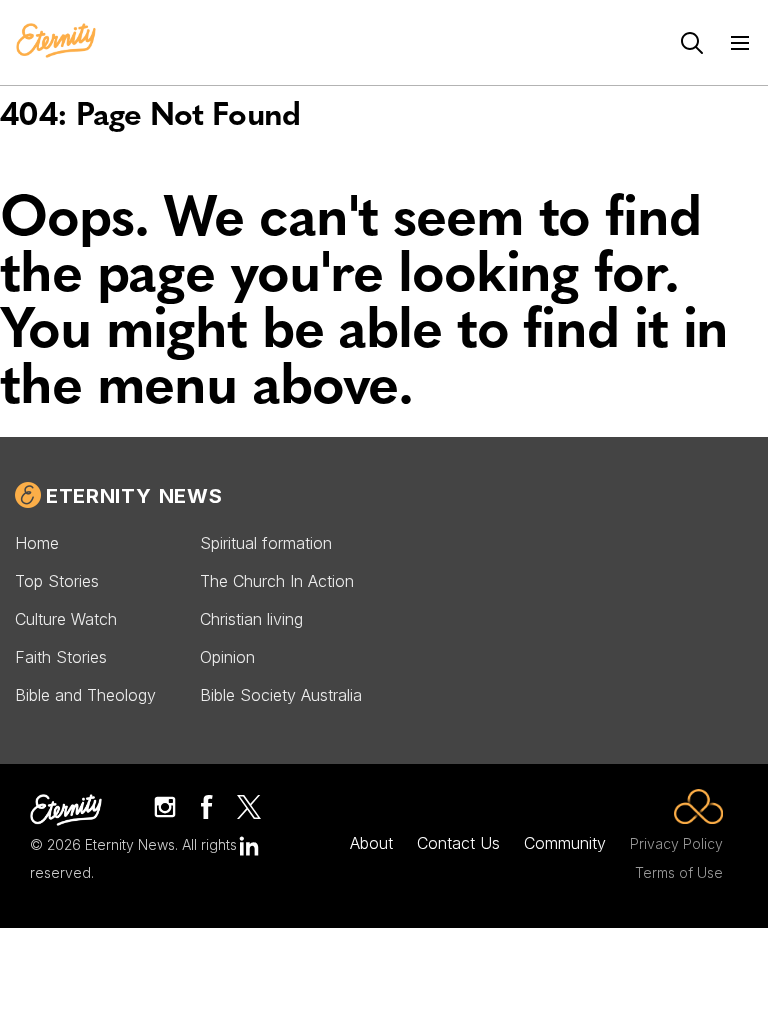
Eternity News (134, 496)
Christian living (251, 619)
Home (37, 543)
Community (565, 843)
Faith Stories (61, 657)
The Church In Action (277, 581)
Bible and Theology (85, 695)
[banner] (56, 42)
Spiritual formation (266, 543)
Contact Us (458, 843)
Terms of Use (679, 872)
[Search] (692, 43)
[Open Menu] (740, 43)
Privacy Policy (676, 843)
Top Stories (57, 581)
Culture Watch (66, 619)
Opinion (227, 657)
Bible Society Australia (281, 695)
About (371, 843)
